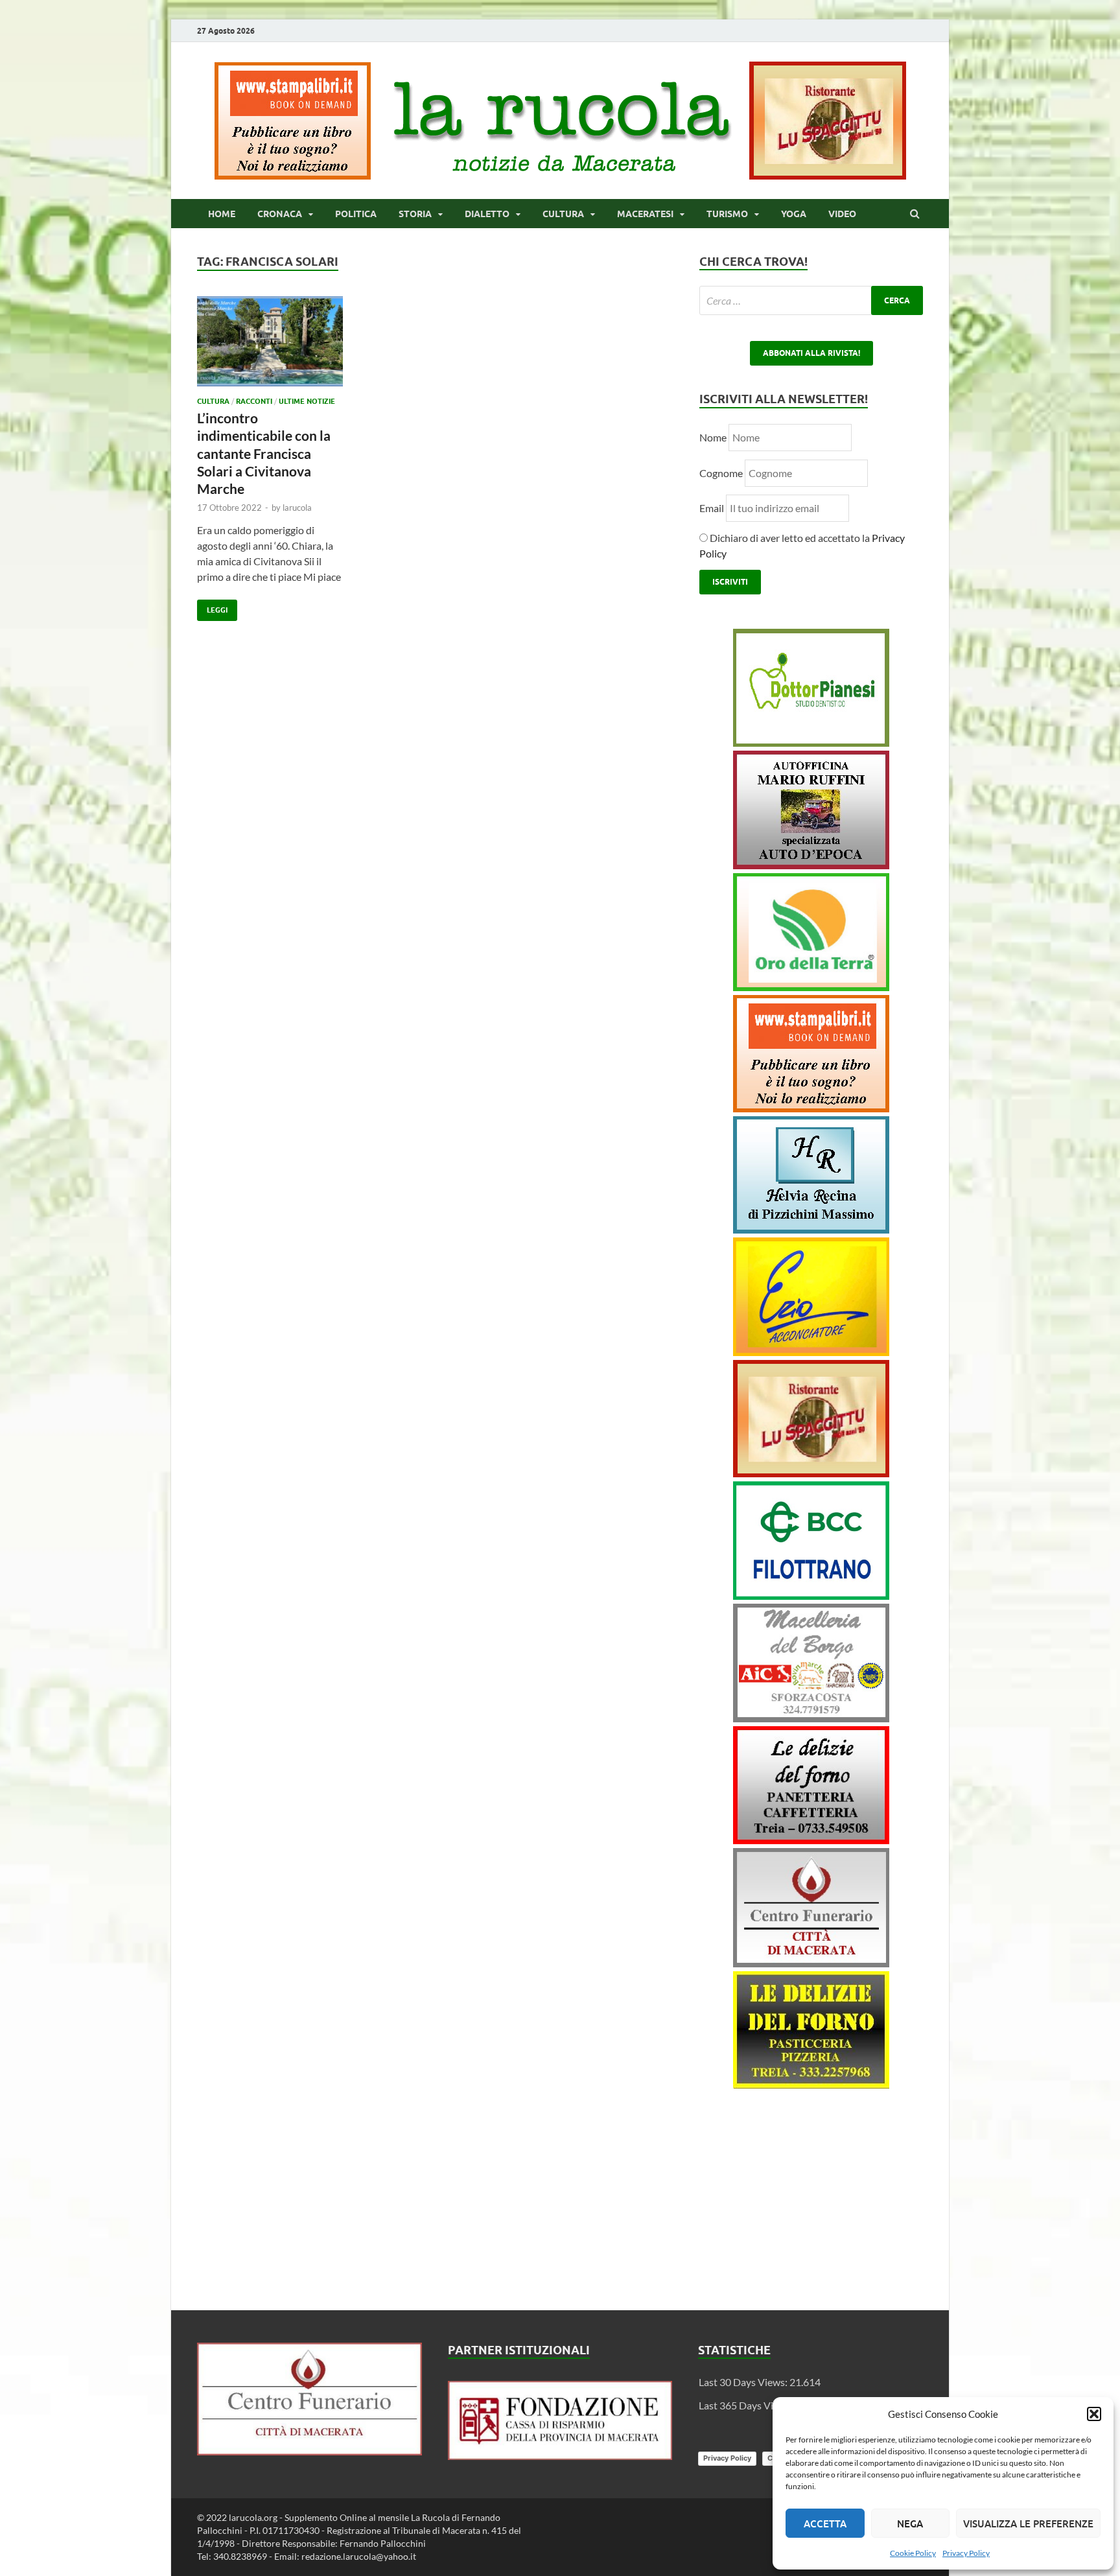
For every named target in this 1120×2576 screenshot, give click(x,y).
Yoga (794, 214)
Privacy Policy (966, 2553)
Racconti (254, 401)
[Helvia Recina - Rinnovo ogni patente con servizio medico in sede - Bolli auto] (811, 1229)
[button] (1094, 2414)
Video (842, 214)
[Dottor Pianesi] (811, 743)
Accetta (825, 2523)
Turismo (727, 214)
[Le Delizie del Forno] (811, 1840)
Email (713, 508)
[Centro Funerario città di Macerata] (811, 1963)
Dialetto (487, 214)
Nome (713, 437)
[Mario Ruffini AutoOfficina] (811, 865)
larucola (297, 508)
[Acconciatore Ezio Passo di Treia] (811, 1352)
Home (222, 214)
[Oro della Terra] (811, 987)
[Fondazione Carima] (560, 2456)
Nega (910, 2523)
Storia (415, 214)
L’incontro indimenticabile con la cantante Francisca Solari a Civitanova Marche (264, 453)
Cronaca (280, 214)
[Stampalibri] (294, 175)
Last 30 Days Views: (744, 2382)
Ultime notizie (307, 401)
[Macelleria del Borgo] (811, 1718)
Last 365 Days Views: (747, 2405)
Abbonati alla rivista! (811, 353)
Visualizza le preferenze (1028, 2523)
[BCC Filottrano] (811, 1596)
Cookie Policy (913, 2553)
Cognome (721, 473)
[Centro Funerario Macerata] (309, 2451)
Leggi (212, 607)
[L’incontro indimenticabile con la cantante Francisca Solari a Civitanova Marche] (270, 346)
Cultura (563, 214)
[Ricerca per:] (811, 300)
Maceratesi (645, 214)
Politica (356, 214)
